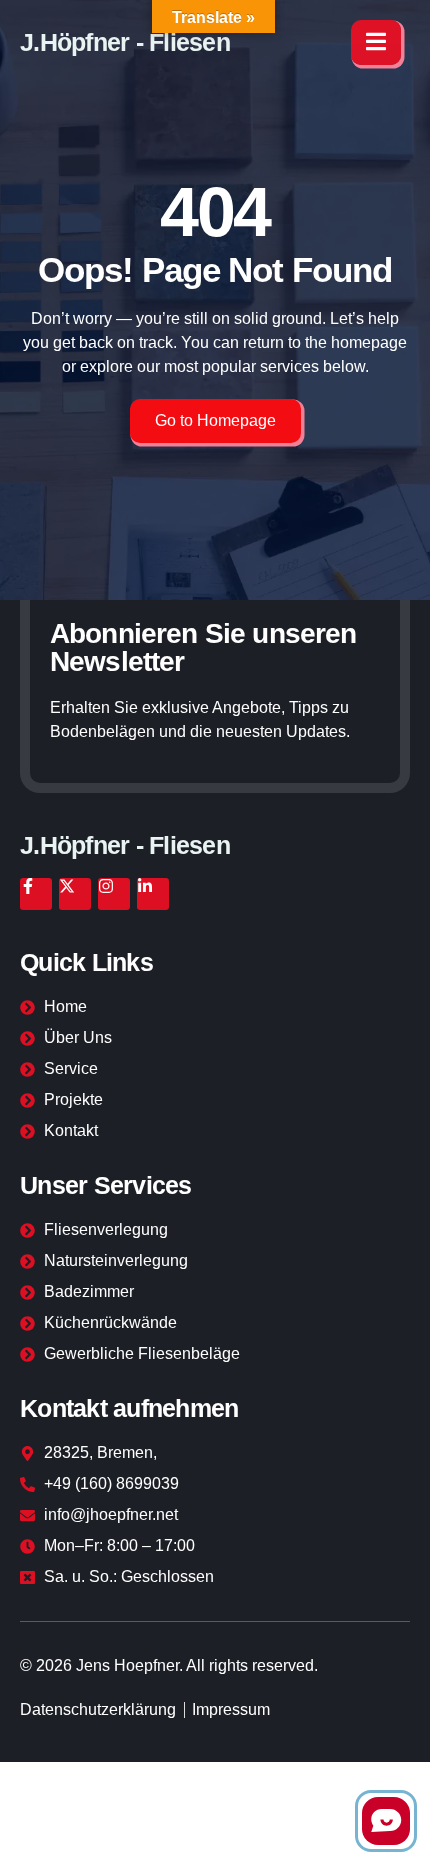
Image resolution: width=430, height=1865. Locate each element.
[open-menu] (376, 42)
